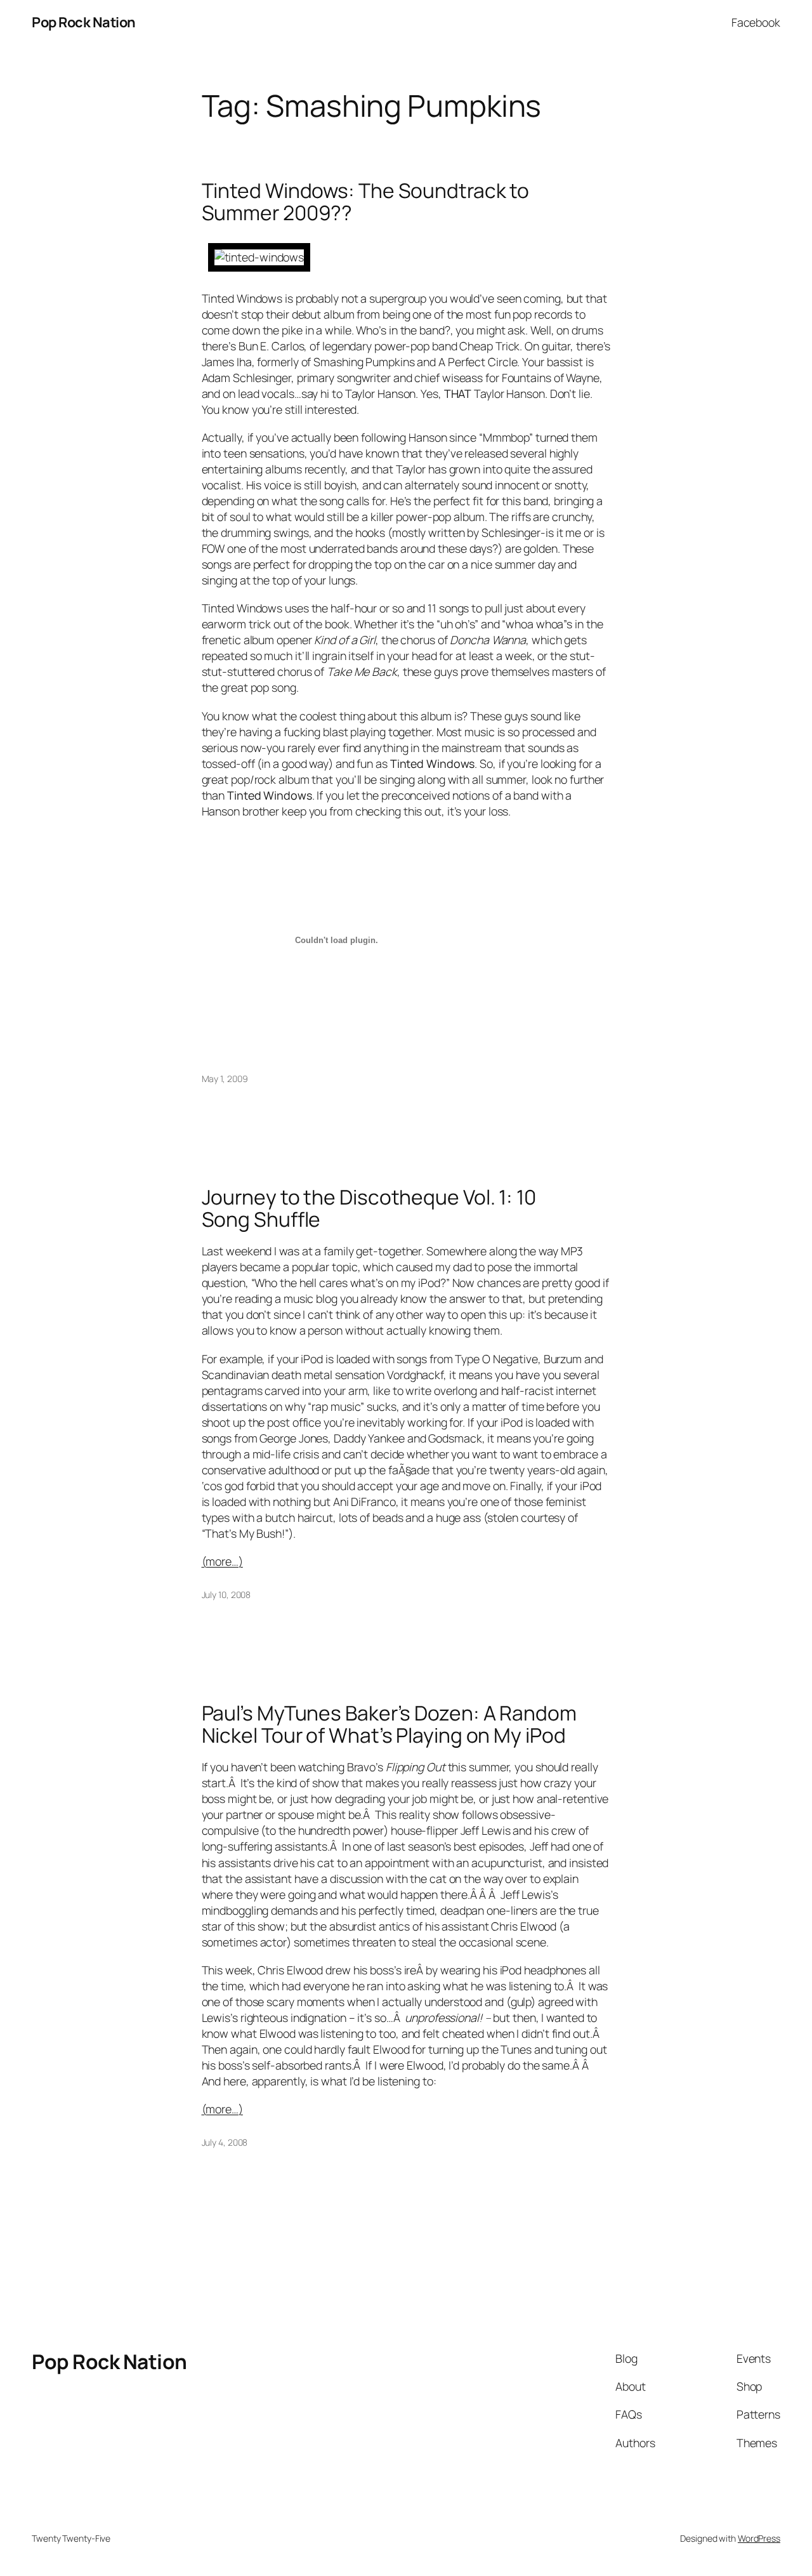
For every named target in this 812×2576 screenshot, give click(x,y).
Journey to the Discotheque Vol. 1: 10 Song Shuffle (369, 1209)
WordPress (759, 2538)
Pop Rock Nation (84, 22)
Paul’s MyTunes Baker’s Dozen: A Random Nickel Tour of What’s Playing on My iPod (389, 1725)
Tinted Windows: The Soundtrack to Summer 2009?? (366, 202)
